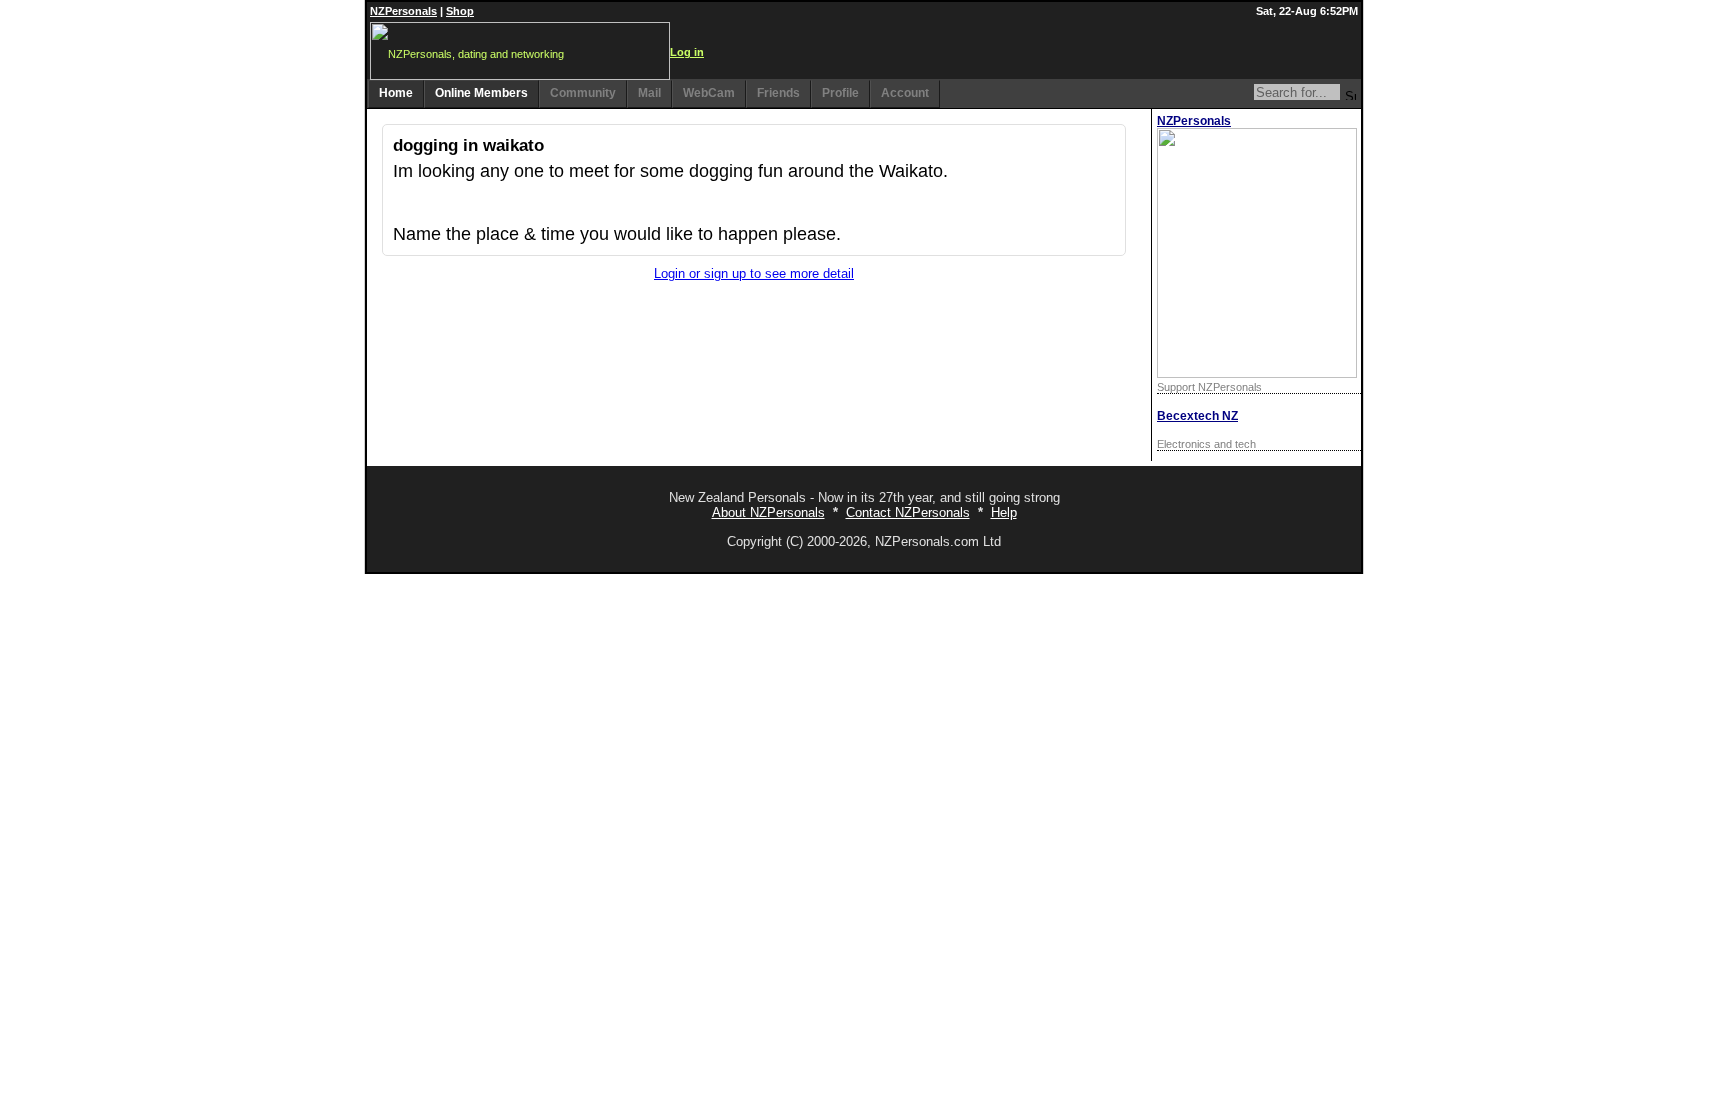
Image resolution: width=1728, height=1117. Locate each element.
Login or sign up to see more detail (754, 273)
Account (905, 93)
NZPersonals (403, 11)
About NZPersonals (768, 512)
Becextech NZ (1197, 416)
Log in (687, 52)
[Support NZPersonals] (1257, 373)
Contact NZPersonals (908, 512)
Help (1004, 512)
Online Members (481, 93)
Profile (840, 93)
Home (396, 93)
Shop (460, 11)
